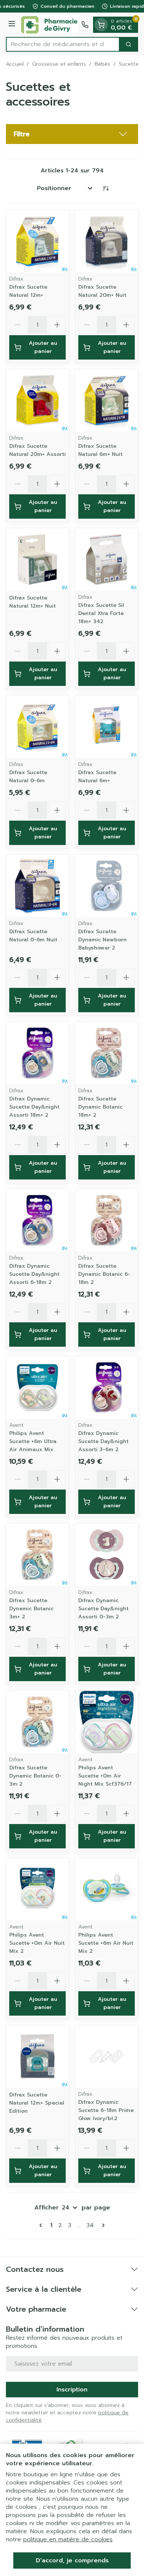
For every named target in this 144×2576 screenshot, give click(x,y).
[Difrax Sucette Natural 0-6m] (37, 727)
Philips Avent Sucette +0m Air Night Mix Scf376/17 (105, 1776)
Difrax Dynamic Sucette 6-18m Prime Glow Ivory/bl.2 (106, 2110)
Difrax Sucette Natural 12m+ (28, 291)
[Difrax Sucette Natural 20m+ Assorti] (37, 400)
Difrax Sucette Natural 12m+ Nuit (32, 602)
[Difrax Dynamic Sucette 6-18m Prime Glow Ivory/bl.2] (107, 2056)
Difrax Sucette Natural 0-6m (28, 777)
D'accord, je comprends (72, 2560)
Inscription (72, 2390)
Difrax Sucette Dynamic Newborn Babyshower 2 (102, 940)
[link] (42, 2225)
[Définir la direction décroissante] (106, 188)
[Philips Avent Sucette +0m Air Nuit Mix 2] (37, 1889)
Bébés (102, 64)
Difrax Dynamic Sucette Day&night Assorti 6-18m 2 (34, 1274)
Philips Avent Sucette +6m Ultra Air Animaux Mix (33, 1441)
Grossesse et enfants (59, 64)
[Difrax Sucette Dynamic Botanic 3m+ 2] (37, 1555)
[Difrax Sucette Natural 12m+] (37, 241)
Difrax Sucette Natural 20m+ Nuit (102, 291)
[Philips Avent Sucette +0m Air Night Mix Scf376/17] (107, 1722)
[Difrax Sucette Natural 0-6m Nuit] (37, 886)
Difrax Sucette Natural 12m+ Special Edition (37, 2103)
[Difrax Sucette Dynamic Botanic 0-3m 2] (37, 1722)
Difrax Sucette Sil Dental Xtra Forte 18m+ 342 (101, 613)
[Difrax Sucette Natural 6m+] (107, 727)
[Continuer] (102, 2225)
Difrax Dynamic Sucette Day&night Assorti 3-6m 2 (103, 1441)
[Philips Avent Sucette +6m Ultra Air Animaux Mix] (37, 1387)
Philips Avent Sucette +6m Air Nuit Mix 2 (106, 1943)
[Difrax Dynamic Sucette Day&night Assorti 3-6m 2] (107, 1387)
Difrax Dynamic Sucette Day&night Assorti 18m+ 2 (34, 1107)
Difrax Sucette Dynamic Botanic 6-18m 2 (104, 1274)
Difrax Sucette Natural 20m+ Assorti (37, 450)
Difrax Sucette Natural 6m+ (97, 777)
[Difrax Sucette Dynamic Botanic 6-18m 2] (107, 1220)
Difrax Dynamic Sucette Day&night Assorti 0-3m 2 (103, 1609)
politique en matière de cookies (68, 2539)
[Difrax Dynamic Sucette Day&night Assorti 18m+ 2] (37, 1053)
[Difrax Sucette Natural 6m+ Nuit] (107, 400)
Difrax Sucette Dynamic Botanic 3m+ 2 (31, 1609)
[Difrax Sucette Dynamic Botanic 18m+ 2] (107, 1053)
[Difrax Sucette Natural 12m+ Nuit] (37, 559)
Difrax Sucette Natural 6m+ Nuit (100, 450)
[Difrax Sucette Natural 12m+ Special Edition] (37, 2056)
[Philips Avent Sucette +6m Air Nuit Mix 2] (107, 1889)
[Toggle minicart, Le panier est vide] (101, 25)
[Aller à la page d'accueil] (49, 25)
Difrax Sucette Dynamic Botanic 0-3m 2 (35, 1776)
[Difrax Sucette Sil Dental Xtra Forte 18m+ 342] (107, 559)
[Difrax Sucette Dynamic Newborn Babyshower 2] (107, 886)
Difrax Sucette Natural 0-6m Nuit (33, 936)
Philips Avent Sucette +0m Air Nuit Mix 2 (37, 1943)
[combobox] (63, 44)
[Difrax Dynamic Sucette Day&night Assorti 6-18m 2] (37, 1220)
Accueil (15, 64)
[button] (72, 134)
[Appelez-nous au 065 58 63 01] (85, 25)
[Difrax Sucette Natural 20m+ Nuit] (107, 241)
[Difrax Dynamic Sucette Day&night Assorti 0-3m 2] (107, 1555)
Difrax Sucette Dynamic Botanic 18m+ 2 (100, 1107)
